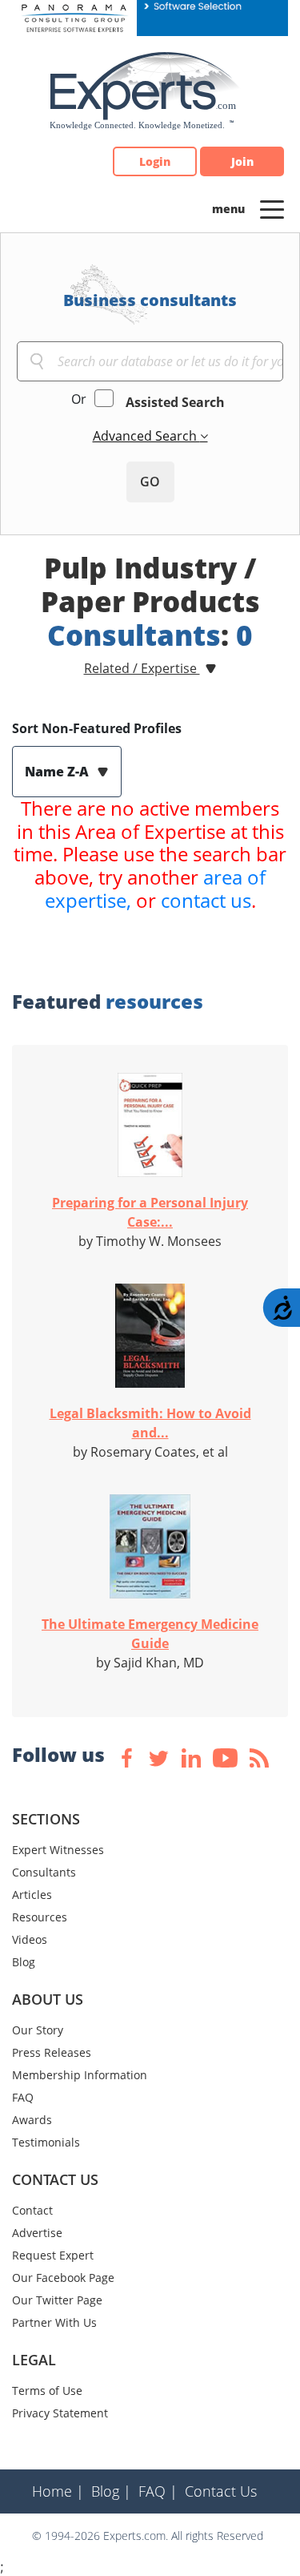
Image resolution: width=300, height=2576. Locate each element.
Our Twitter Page (57, 2300)
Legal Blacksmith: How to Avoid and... (150, 1423)
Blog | (111, 2491)
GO (150, 482)
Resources (40, 1917)
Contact (32, 2210)
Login (155, 161)
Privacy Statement (60, 2413)
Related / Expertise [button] (142, 668)
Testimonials (46, 2142)
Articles (32, 1895)
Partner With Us (54, 2322)
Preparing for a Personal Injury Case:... (150, 1212)
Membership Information (80, 2075)
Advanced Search (146, 436)
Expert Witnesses (58, 1850)
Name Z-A (58, 772)
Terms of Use (47, 2391)
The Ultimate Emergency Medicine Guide (150, 1634)
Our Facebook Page (63, 2278)
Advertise (37, 2233)
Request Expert (53, 2255)
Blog (24, 1962)
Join (242, 161)
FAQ (23, 2097)
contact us (206, 900)
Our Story (38, 2030)
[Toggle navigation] (272, 208)
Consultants (44, 1872)
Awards (32, 2120)
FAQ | (158, 2491)
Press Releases (52, 2052)
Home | (58, 2491)
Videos (30, 1939)
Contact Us (221, 2491)
